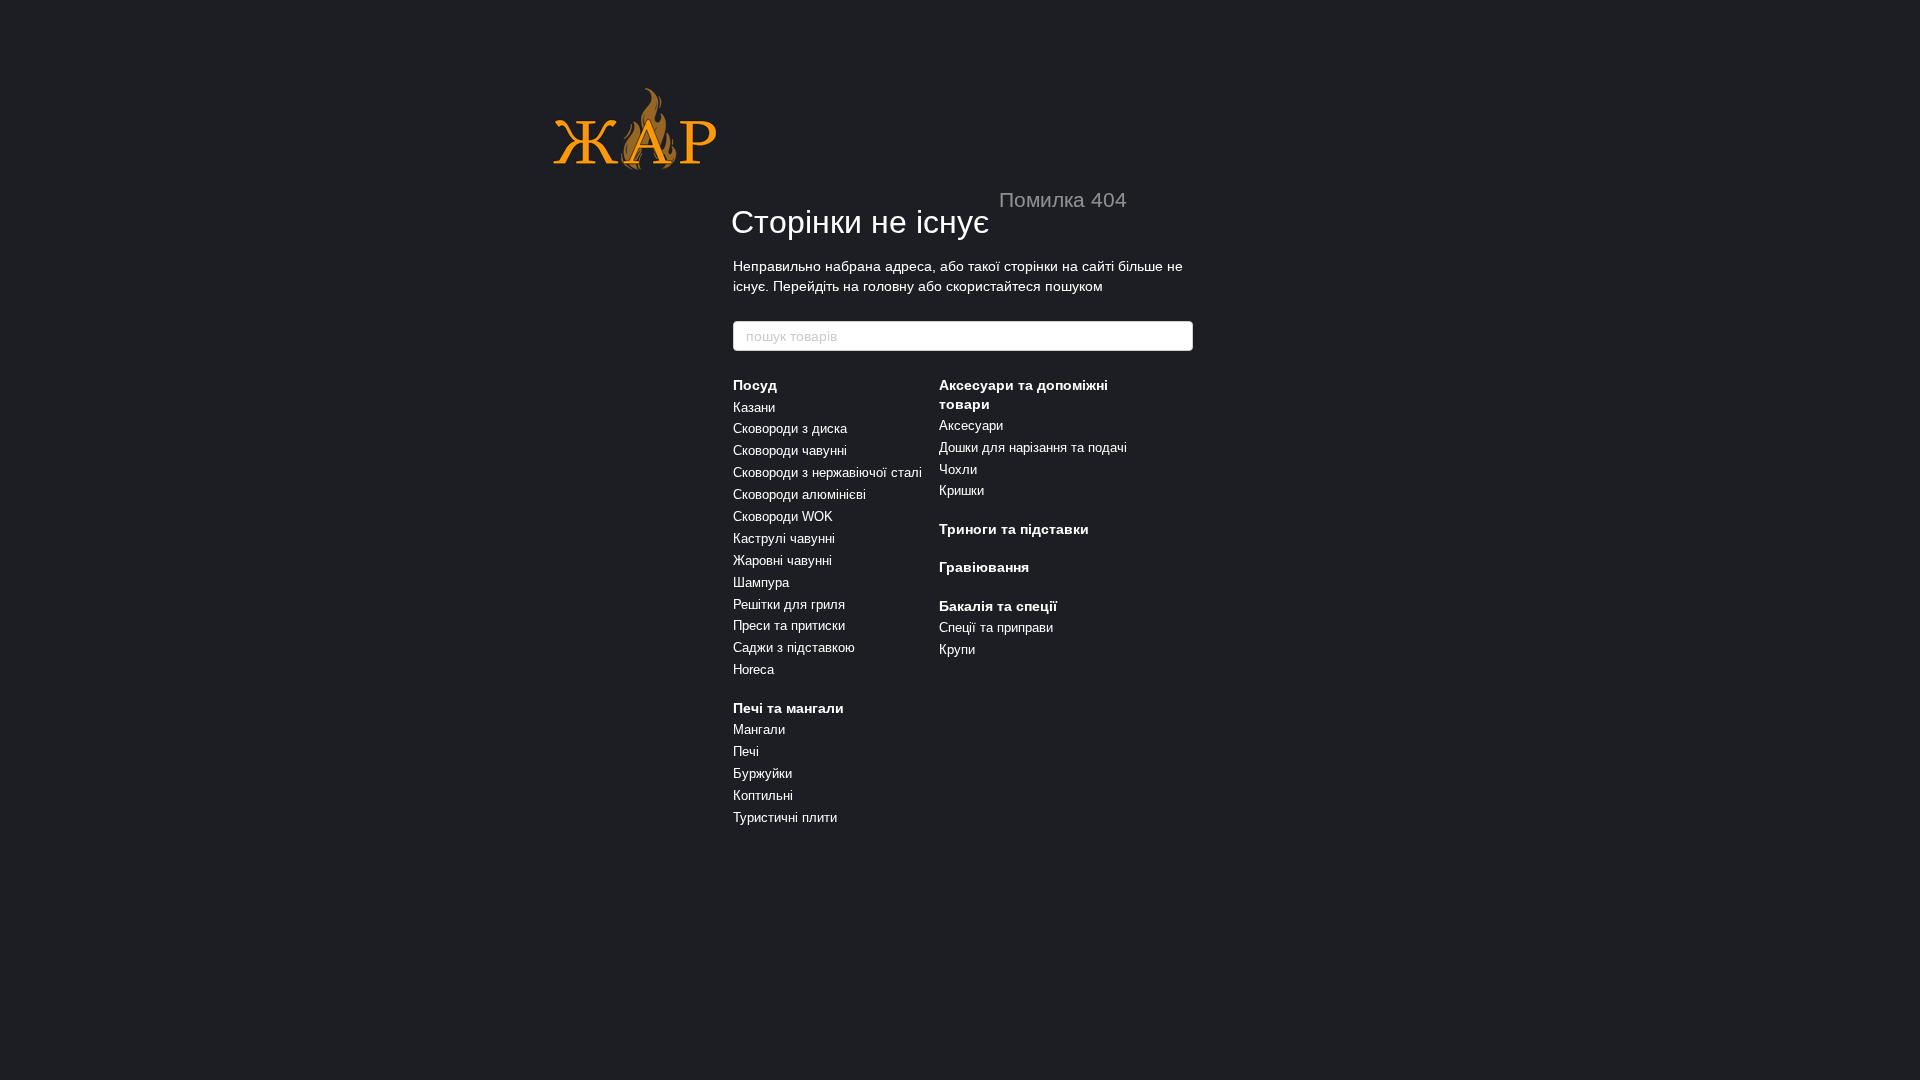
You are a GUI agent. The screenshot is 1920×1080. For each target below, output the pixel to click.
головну (888, 286)
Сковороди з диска (790, 428)
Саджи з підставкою (794, 647)
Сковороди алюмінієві (799, 494)
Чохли (958, 469)
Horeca (753, 669)
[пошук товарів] (1177, 336)
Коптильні (763, 795)
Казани (754, 407)
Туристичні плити (785, 817)
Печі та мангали (788, 708)
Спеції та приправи (996, 627)
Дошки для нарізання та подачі (1033, 447)
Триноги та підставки (1014, 529)
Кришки (961, 490)
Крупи (957, 649)
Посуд (755, 385)
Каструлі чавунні (784, 538)
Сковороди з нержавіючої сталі (827, 472)
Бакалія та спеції (998, 606)
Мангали (759, 729)
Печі (746, 751)
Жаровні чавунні (782, 560)
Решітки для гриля (789, 604)
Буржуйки (762, 773)
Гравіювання (984, 567)
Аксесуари (971, 425)
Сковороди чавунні (790, 450)
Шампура (761, 582)
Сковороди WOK (783, 516)
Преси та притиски (789, 625)
